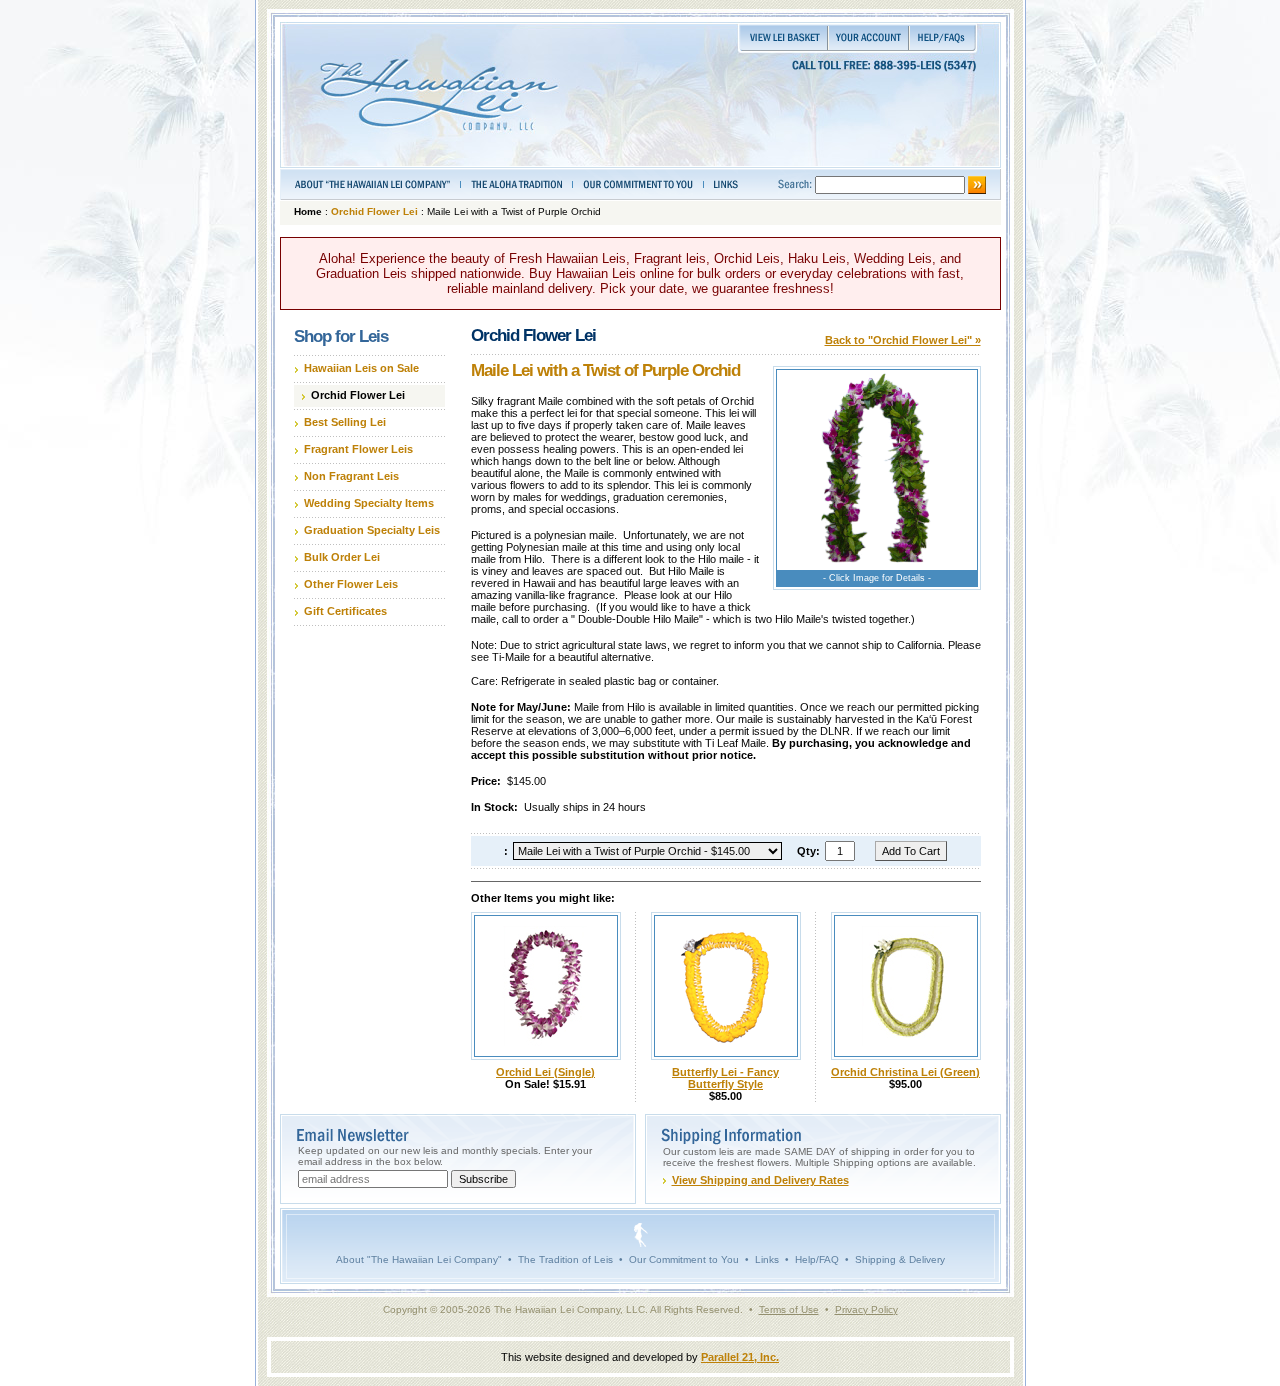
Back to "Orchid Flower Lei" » (903, 340)
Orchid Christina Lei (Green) (905, 1072)
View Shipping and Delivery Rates (760, 1180)
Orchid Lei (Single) (545, 1072)
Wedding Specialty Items (369, 503)
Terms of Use (789, 1309)
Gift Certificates (345, 611)
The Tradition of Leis (565, 1259)
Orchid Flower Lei (374, 211)
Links (767, 1259)
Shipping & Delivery (900, 1259)
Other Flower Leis (351, 584)
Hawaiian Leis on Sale (361, 368)
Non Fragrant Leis (351, 476)
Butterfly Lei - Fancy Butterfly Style (725, 1078)
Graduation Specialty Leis (372, 530)
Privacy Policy (866, 1309)
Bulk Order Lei (342, 557)
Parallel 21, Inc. (740, 1357)
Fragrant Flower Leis (358, 449)
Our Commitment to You (684, 1259)
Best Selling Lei (345, 422)
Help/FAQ (817, 1259)
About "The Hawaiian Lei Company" (419, 1259)
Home (308, 211)
